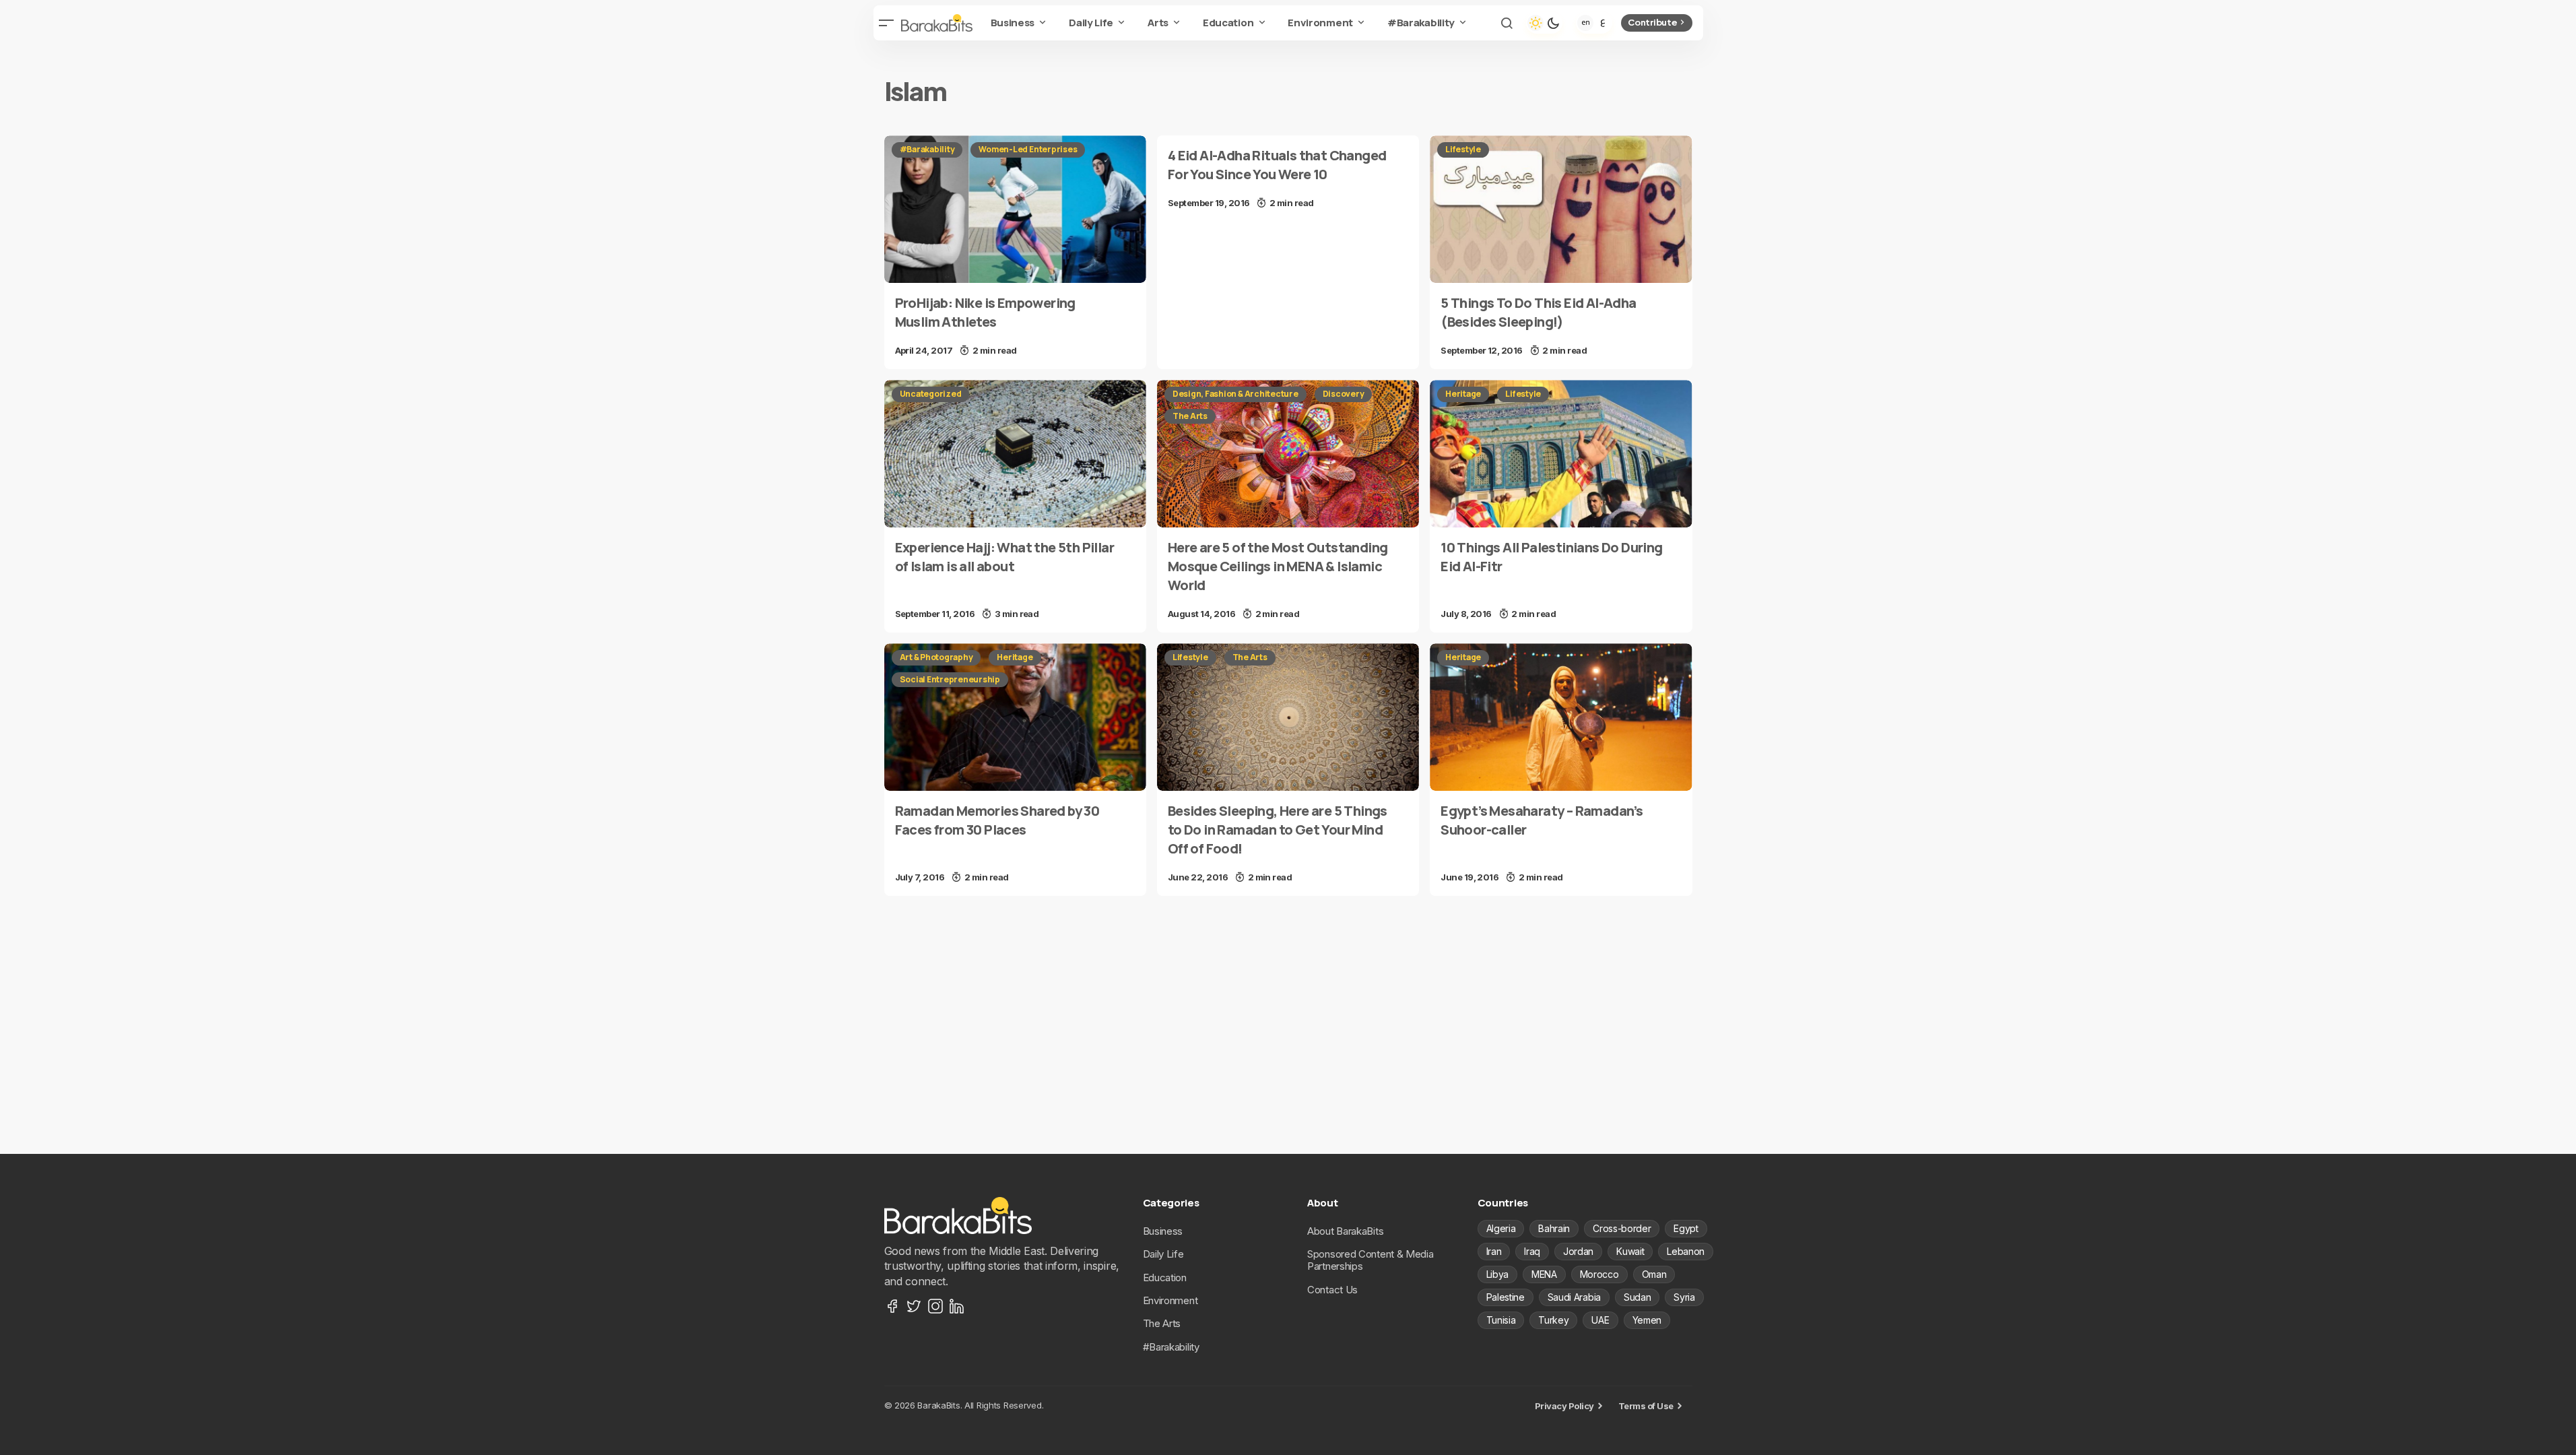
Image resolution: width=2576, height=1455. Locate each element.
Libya (1497, 1274)
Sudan (1637, 1297)
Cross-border (1622, 1228)
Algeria (1501, 1228)
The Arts (1190, 416)
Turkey (1553, 1320)
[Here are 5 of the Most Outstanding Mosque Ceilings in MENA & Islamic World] (1288, 454)
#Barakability (927, 149)
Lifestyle (1463, 149)
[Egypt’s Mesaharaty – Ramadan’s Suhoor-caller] (1561, 717)
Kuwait (1630, 1251)
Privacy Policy (1564, 1406)
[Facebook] (892, 1306)
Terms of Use (1646, 1406)
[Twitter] (914, 1306)
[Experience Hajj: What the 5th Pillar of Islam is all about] (1015, 454)
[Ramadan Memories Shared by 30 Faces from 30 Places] (1015, 717)
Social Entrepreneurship (950, 679)
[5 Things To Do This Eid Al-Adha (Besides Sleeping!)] (1561, 209)
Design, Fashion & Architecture (1235, 394)
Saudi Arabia (1574, 1297)
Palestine (1506, 1297)
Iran (1494, 1251)
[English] (1585, 23)
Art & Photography (936, 657)
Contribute (1652, 22)
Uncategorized (931, 394)
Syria (1684, 1297)
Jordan (1578, 1251)
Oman (1654, 1274)
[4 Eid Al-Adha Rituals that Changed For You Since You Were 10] (1288, 179)
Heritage (1463, 394)
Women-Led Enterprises (1028, 149)
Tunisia (1501, 1320)
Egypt (1686, 1228)
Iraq (1532, 1251)
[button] (887, 23)
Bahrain (1554, 1228)
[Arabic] (1603, 23)
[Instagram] (935, 1306)
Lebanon (1686, 1251)
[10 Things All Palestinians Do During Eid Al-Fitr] (1561, 454)
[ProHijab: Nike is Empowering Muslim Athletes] (1015, 209)
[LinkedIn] (957, 1306)
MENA (1544, 1274)
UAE (1600, 1320)
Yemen (1647, 1320)
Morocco (1599, 1274)
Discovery (1344, 394)
